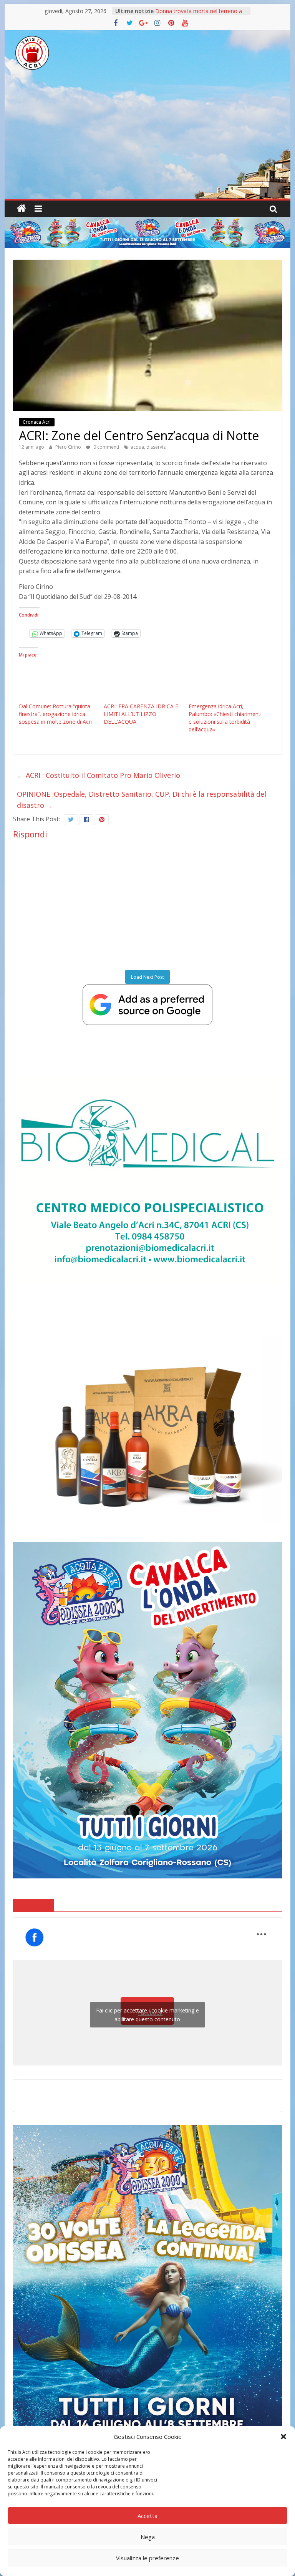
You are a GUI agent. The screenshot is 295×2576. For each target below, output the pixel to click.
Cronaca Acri (37, 422)
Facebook (34, 1905)
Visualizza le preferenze (147, 2558)
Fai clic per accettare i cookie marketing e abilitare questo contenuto (147, 2015)
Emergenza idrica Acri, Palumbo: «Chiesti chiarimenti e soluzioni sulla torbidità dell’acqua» (225, 718)
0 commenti (106, 447)
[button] (283, 2437)
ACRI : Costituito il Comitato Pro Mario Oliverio (99, 775)
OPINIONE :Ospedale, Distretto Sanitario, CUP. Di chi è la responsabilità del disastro (142, 800)
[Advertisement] (147, 141)
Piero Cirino (69, 447)
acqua (137, 447)
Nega (148, 2537)
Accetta (147, 2516)
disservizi (157, 447)
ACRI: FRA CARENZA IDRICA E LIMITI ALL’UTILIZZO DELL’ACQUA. (141, 714)
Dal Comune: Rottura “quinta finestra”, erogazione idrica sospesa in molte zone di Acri (55, 714)
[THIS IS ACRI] (22, 209)
